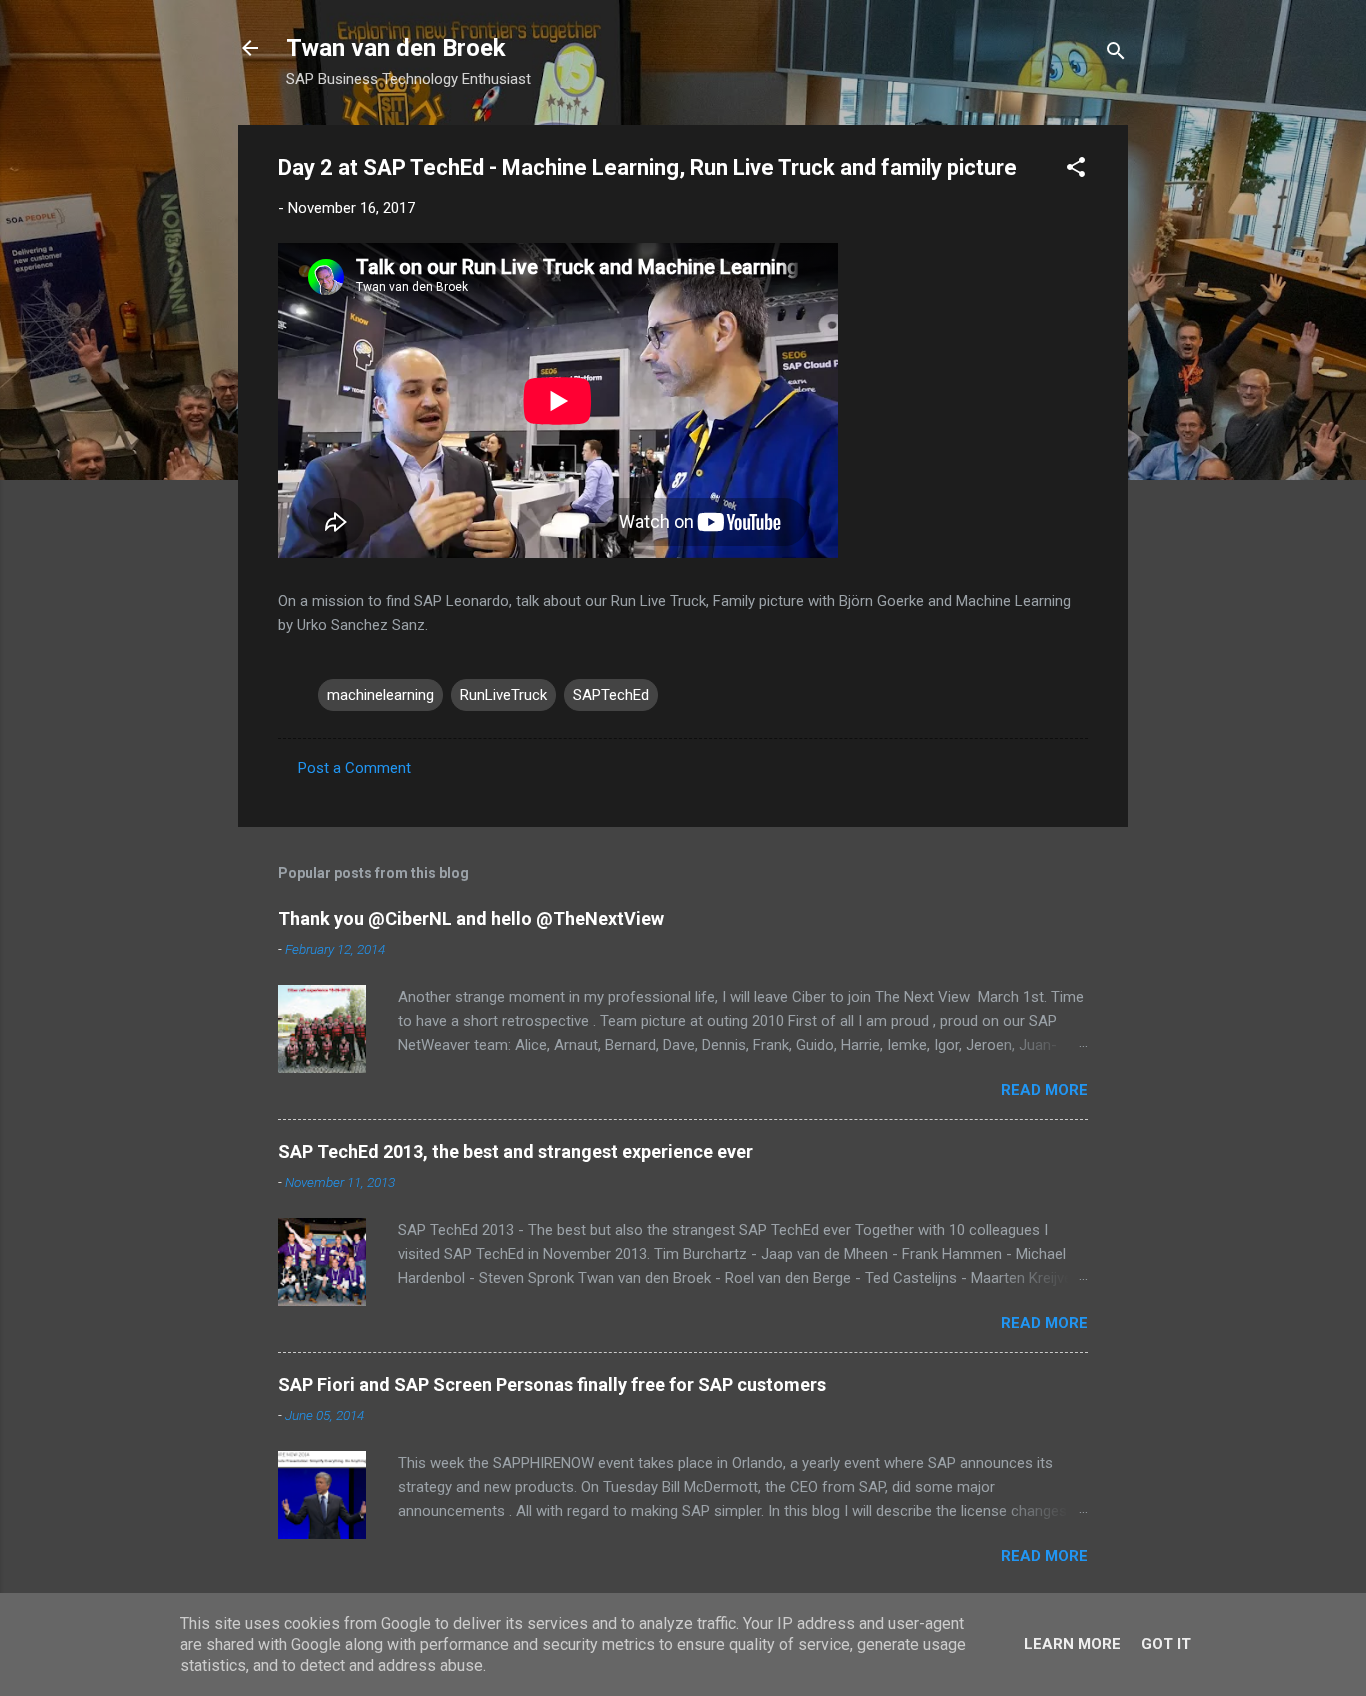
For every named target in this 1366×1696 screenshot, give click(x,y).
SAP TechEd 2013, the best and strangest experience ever (515, 1151)
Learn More (1072, 1644)
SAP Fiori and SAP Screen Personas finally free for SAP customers (552, 1384)
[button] (1076, 170)
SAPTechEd (611, 695)
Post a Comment (354, 768)
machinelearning (380, 695)
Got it (1166, 1644)
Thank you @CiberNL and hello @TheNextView (471, 918)
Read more (1044, 1090)
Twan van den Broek (396, 48)
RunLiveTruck (503, 695)
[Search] (1116, 54)
